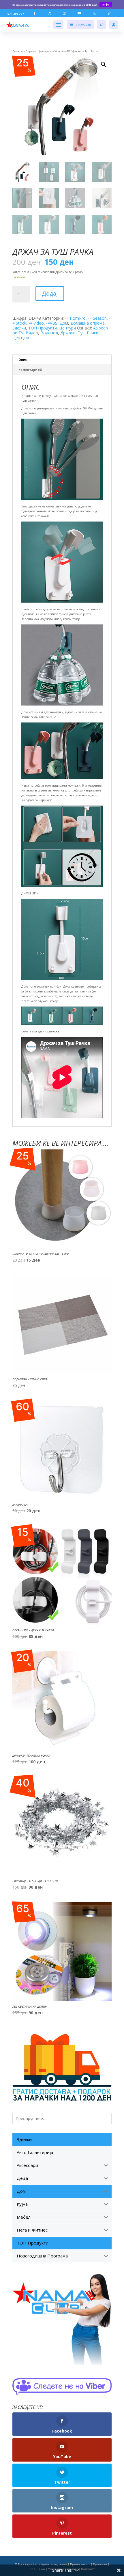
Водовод (49, 333)
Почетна (18, 51)
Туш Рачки (88, 333)
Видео (32, 333)
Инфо (106, 4)
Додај (50, 293)
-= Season (97, 318)
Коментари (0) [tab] (30, 370)
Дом (64, 323)
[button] (104, 64)
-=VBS (67, 51)
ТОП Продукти (43, 328)
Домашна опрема (88, 323)
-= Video (57, 51)
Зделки (19, 328)
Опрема (31, 51)
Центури (44, 51)
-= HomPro (75, 318)
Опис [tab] (23, 360)
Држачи (68, 333)
